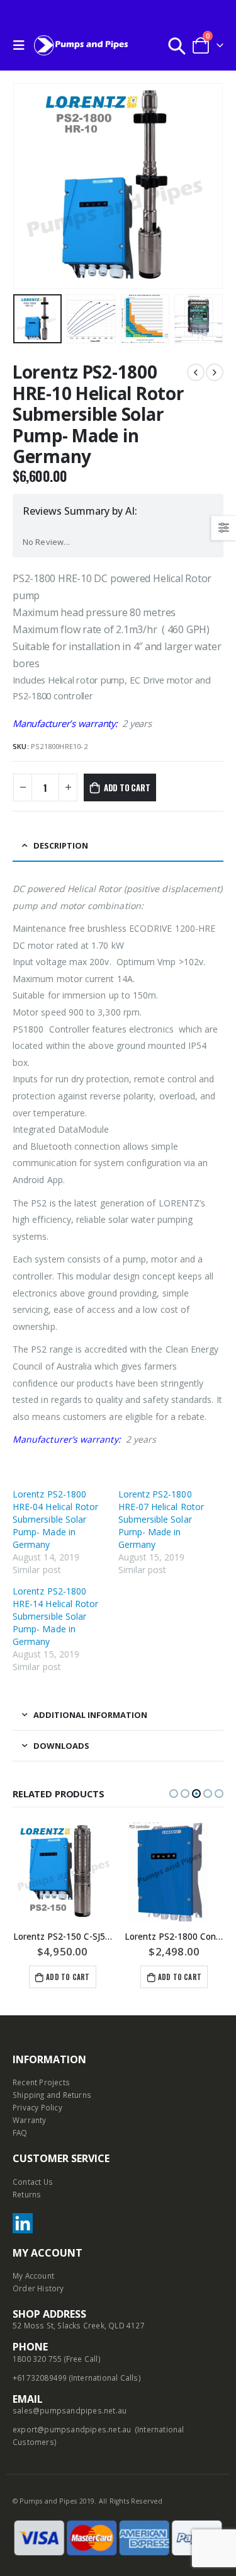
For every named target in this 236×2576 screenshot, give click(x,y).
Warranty (30, 2120)
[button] (174, 1794)
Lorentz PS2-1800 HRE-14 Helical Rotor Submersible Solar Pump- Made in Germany (55, 1616)
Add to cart (127, 787)
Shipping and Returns (52, 2095)
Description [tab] (61, 845)
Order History (38, 2288)
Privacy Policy (37, 2107)
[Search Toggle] (177, 45)
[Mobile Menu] (22, 45)
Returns (27, 2194)
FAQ (20, 2132)
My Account (33, 2275)
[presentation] (28, 186)
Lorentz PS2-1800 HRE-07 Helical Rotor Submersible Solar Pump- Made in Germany (161, 1519)
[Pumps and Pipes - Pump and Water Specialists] (81, 45)
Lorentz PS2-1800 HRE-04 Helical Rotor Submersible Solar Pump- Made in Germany (55, 1519)
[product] (63, 1872)
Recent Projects (41, 2082)
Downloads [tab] (61, 1746)
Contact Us (33, 2182)
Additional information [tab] (90, 1715)
